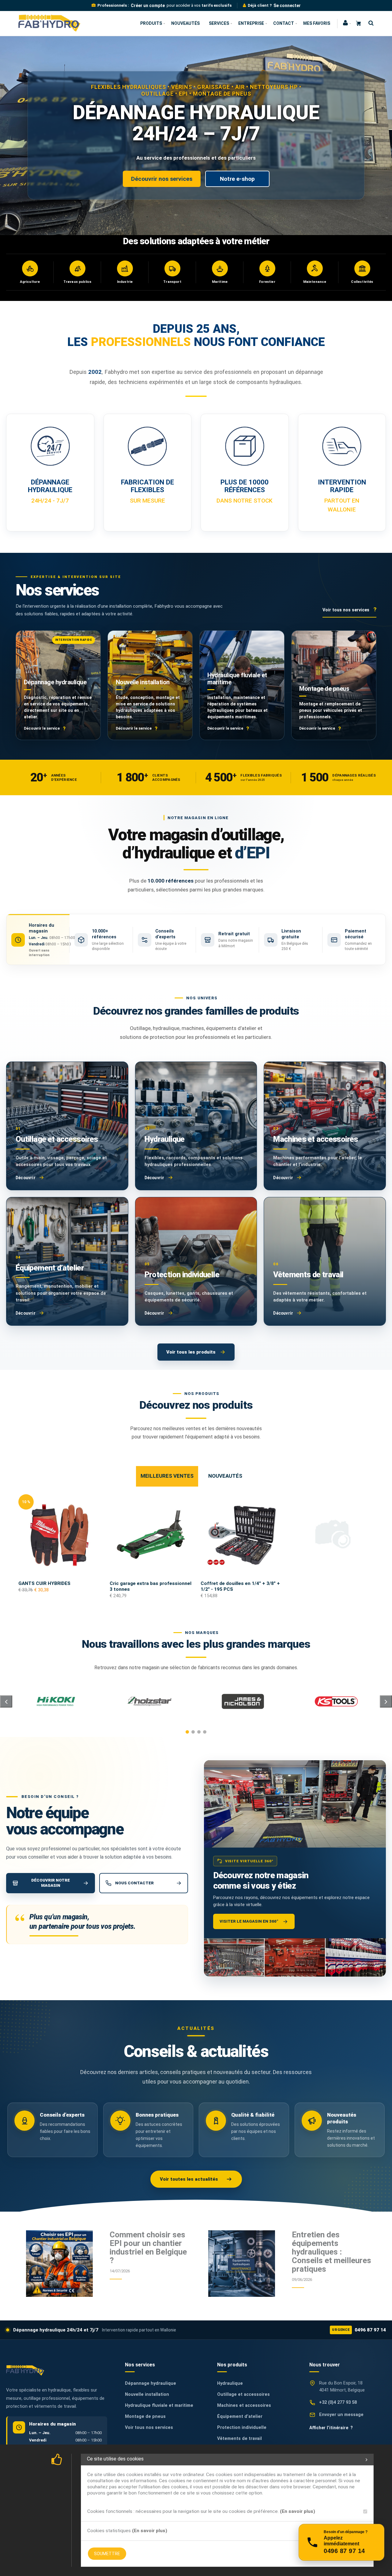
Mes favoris (317, 23)
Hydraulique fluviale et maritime (237, 679)
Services (219, 23)
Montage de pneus (324, 689)
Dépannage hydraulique (55, 682)
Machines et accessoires (244, 2405)
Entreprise (251, 23)
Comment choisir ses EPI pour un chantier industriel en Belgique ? (148, 2247)
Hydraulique (230, 2383)
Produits (151, 23)
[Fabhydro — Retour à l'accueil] (25, 2370)
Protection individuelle (242, 2428)
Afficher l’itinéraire (331, 2428)
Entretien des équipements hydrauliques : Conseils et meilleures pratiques (332, 2252)
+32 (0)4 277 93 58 (338, 2402)
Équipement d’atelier (240, 2416)
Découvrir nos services (162, 179)
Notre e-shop (237, 179)
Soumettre (107, 2554)
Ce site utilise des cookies (115, 2459)
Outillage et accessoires (243, 2394)
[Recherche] (369, 23)
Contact (284, 23)
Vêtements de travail (239, 2439)
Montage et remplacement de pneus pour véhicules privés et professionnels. (331, 710)
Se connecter (287, 6)
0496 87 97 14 (359, 2330)
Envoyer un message (341, 2415)
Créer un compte (148, 6)
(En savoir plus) (298, 2511)
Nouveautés (185, 23)
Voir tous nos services (149, 2428)
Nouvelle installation (143, 682)
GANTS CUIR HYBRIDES (44, 1583)
